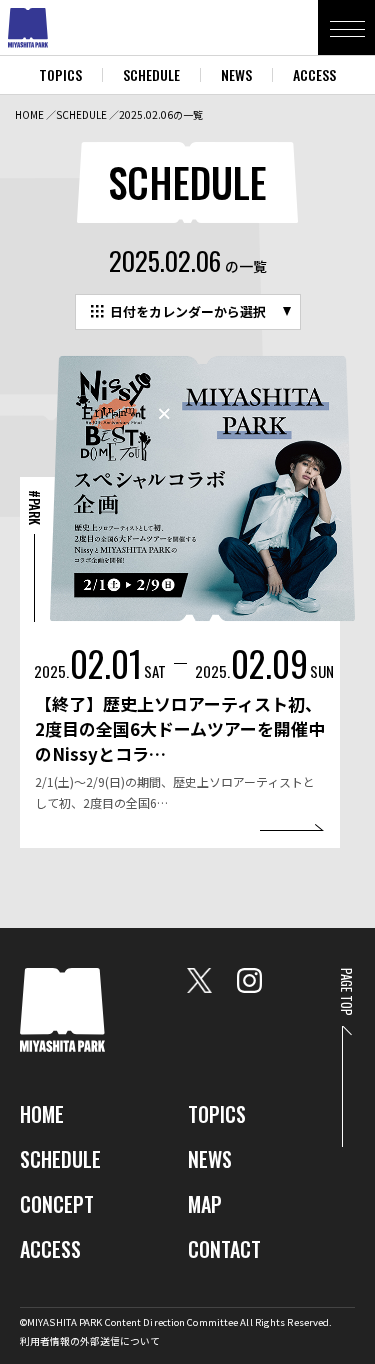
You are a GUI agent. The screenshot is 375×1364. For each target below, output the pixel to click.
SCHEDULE (151, 74)
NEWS (236, 74)
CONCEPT (57, 1204)
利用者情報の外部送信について (90, 1341)
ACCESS (314, 74)
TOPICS (60, 74)
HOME (29, 114)
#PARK (35, 507)
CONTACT (224, 1249)
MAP (205, 1204)
